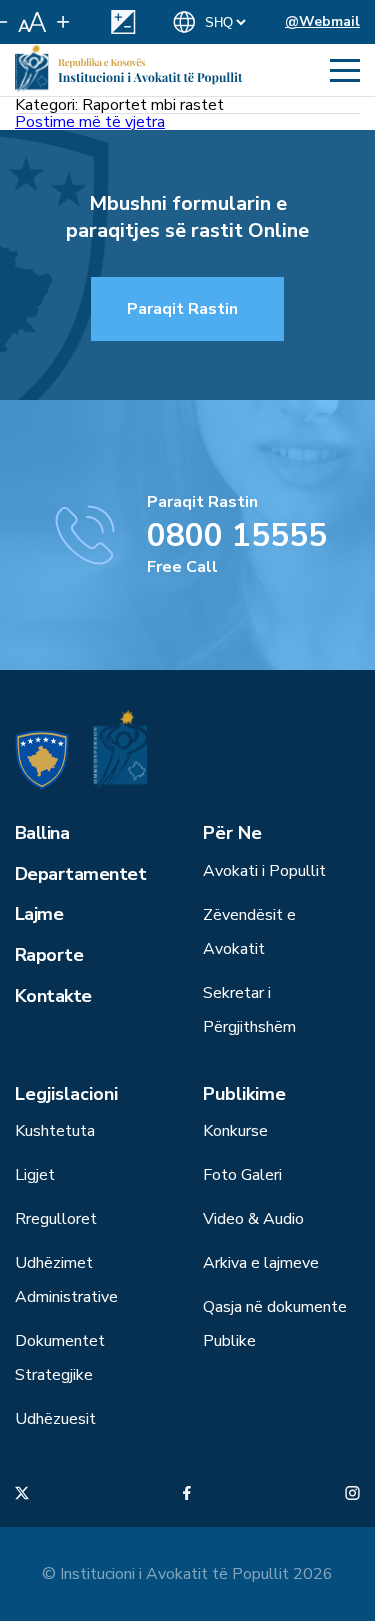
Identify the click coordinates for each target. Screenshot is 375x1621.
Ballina (42, 833)
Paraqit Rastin (182, 309)
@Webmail (322, 21)
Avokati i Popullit (264, 871)
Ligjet (35, 1175)
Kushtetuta (55, 1131)
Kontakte (53, 996)
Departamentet (80, 874)
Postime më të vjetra (90, 122)
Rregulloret (56, 1219)
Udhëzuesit (55, 1419)
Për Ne (232, 833)
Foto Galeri (242, 1175)
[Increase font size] (63, 22)
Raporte (49, 955)
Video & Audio (253, 1219)
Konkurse (235, 1131)
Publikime (244, 1094)
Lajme (39, 914)
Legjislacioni (66, 1094)
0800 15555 (237, 535)
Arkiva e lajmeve (261, 1263)
